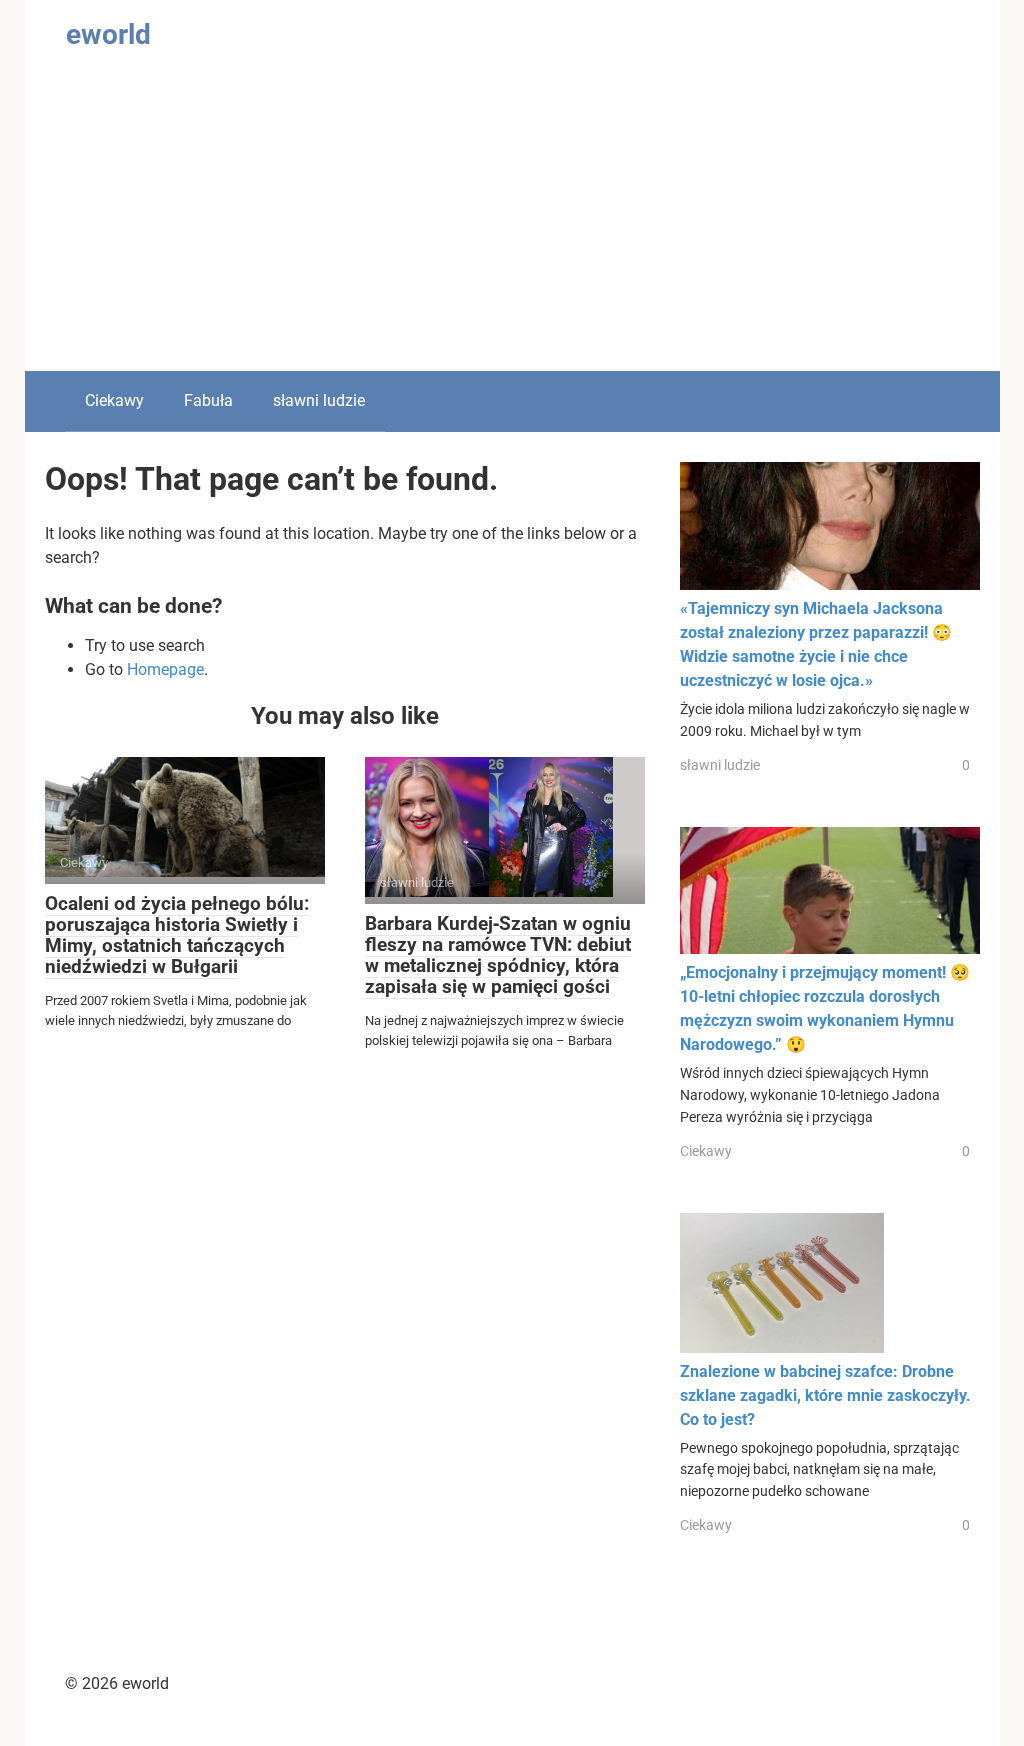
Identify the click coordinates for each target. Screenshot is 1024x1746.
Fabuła (208, 400)
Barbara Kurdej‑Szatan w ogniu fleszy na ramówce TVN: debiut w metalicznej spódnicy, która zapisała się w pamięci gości (498, 955)
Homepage (165, 669)
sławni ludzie (319, 400)
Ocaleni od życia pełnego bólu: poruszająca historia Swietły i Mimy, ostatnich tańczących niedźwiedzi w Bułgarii (177, 935)
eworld (108, 34)
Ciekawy (114, 400)
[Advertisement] (512, 221)
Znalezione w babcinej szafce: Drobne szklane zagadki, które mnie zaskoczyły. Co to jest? (825, 1395)
